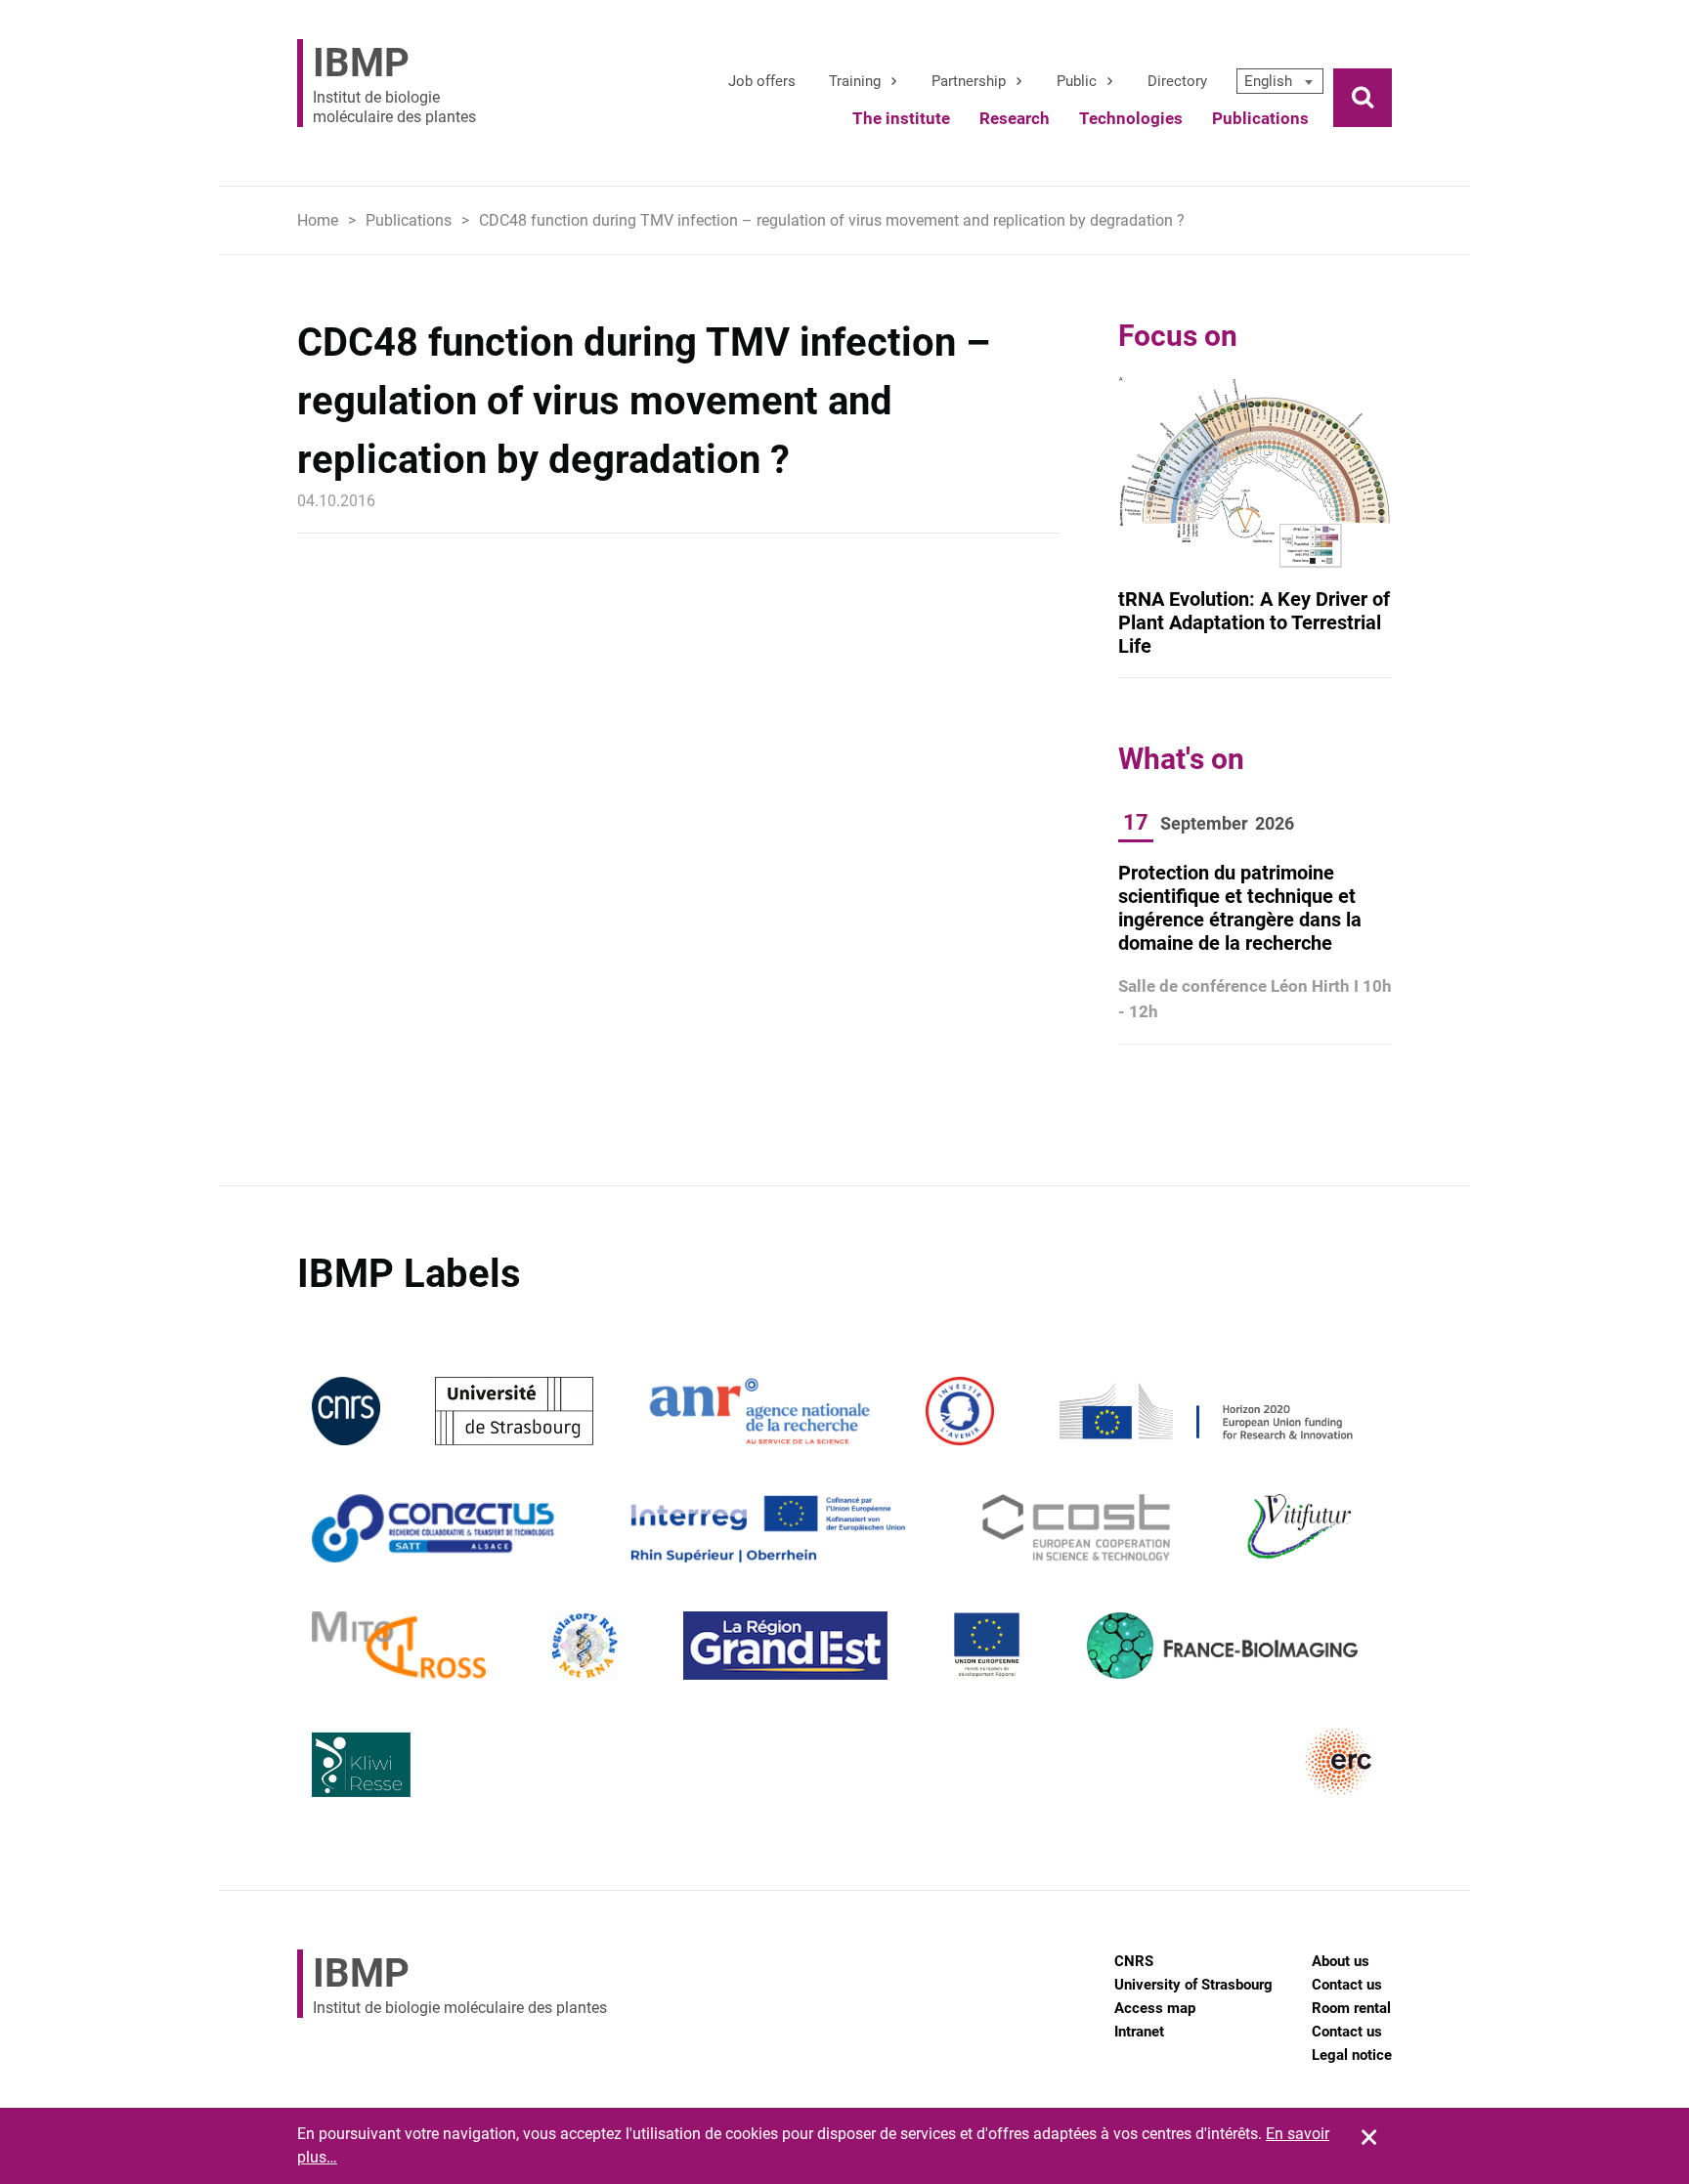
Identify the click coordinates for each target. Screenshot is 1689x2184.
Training (855, 81)
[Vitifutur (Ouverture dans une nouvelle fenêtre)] (1302, 1528)
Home (318, 220)
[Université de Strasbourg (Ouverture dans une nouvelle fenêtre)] (514, 1411)
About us (1341, 1961)
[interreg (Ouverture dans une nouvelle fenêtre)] (768, 1528)
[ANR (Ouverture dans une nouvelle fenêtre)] (759, 1411)
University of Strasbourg (1193, 1985)
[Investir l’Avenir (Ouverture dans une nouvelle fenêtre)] (960, 1411)
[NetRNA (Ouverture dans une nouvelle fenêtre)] (585, 1645)
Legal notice (1352, 2055)
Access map (1155, 2008)
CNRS (1134, 1961)
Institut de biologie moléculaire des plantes (394, 83)
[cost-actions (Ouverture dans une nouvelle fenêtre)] (1077, 1528)
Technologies (1131, 118)
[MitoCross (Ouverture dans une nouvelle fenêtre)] (399, 1645)
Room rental (1351, 2008)
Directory (1177, 81)
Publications (1260, 118)
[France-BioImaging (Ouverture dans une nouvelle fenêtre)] (1222, 1645)
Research (1015, 118)
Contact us (1347, 1985)
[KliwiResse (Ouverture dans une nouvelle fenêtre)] (362, 1762)
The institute (901, 118)
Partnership (969, 81)
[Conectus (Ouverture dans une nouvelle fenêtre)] (433, 1528)
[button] (1280, 81)
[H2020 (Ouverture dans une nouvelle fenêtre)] (1203, 1411)
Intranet (1139, 2032)
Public (1077, 81)
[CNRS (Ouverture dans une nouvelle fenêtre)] (346, 1411)
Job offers (762, 81)
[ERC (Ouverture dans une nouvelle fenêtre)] (1339, 1762)
